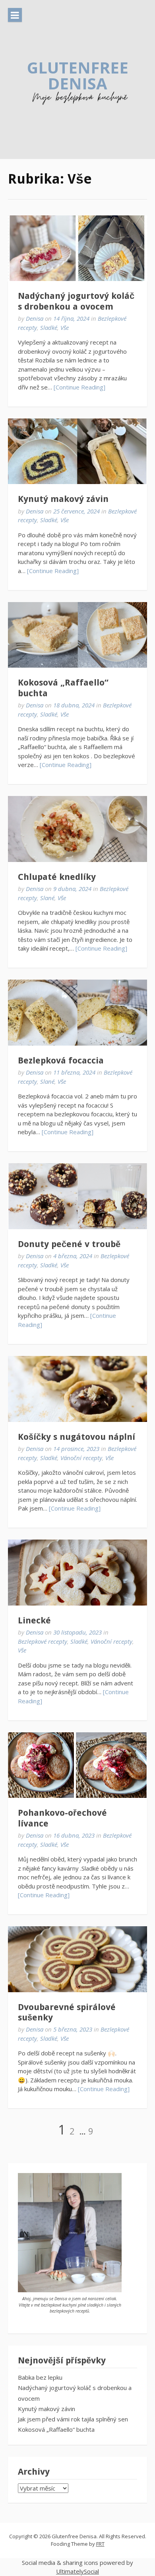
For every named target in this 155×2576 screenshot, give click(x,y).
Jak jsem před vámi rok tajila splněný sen (73, 2419)
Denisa (35, 318)
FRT (100, 2544)
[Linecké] (77, 1573)
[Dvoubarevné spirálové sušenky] (77, 1959)
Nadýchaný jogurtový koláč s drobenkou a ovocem (76, 301)
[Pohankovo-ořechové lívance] (77, 1765)
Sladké (49, 327)
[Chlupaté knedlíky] (77, 829)
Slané (47, 898)
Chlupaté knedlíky (57, 877)
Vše (65, 327)
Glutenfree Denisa (78, 75)
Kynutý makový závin (63, 499)
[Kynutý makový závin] (77, 451)
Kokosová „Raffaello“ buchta (56, 2429)
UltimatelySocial (77, 2571)
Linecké (34, 1620)
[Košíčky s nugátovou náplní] (77, 1389)
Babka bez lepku (40, 2377)
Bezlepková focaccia (61, 1060)
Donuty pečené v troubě (69, 1244)
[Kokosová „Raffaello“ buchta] (77, 635)
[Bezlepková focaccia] (77, 1013)
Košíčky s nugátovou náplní (77, 1437)
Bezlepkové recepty (43, 1641)
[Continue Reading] (79, 387)
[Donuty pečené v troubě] (77, 1196)
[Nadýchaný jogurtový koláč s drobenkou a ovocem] (77, 248)
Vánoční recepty (81, 1458)
